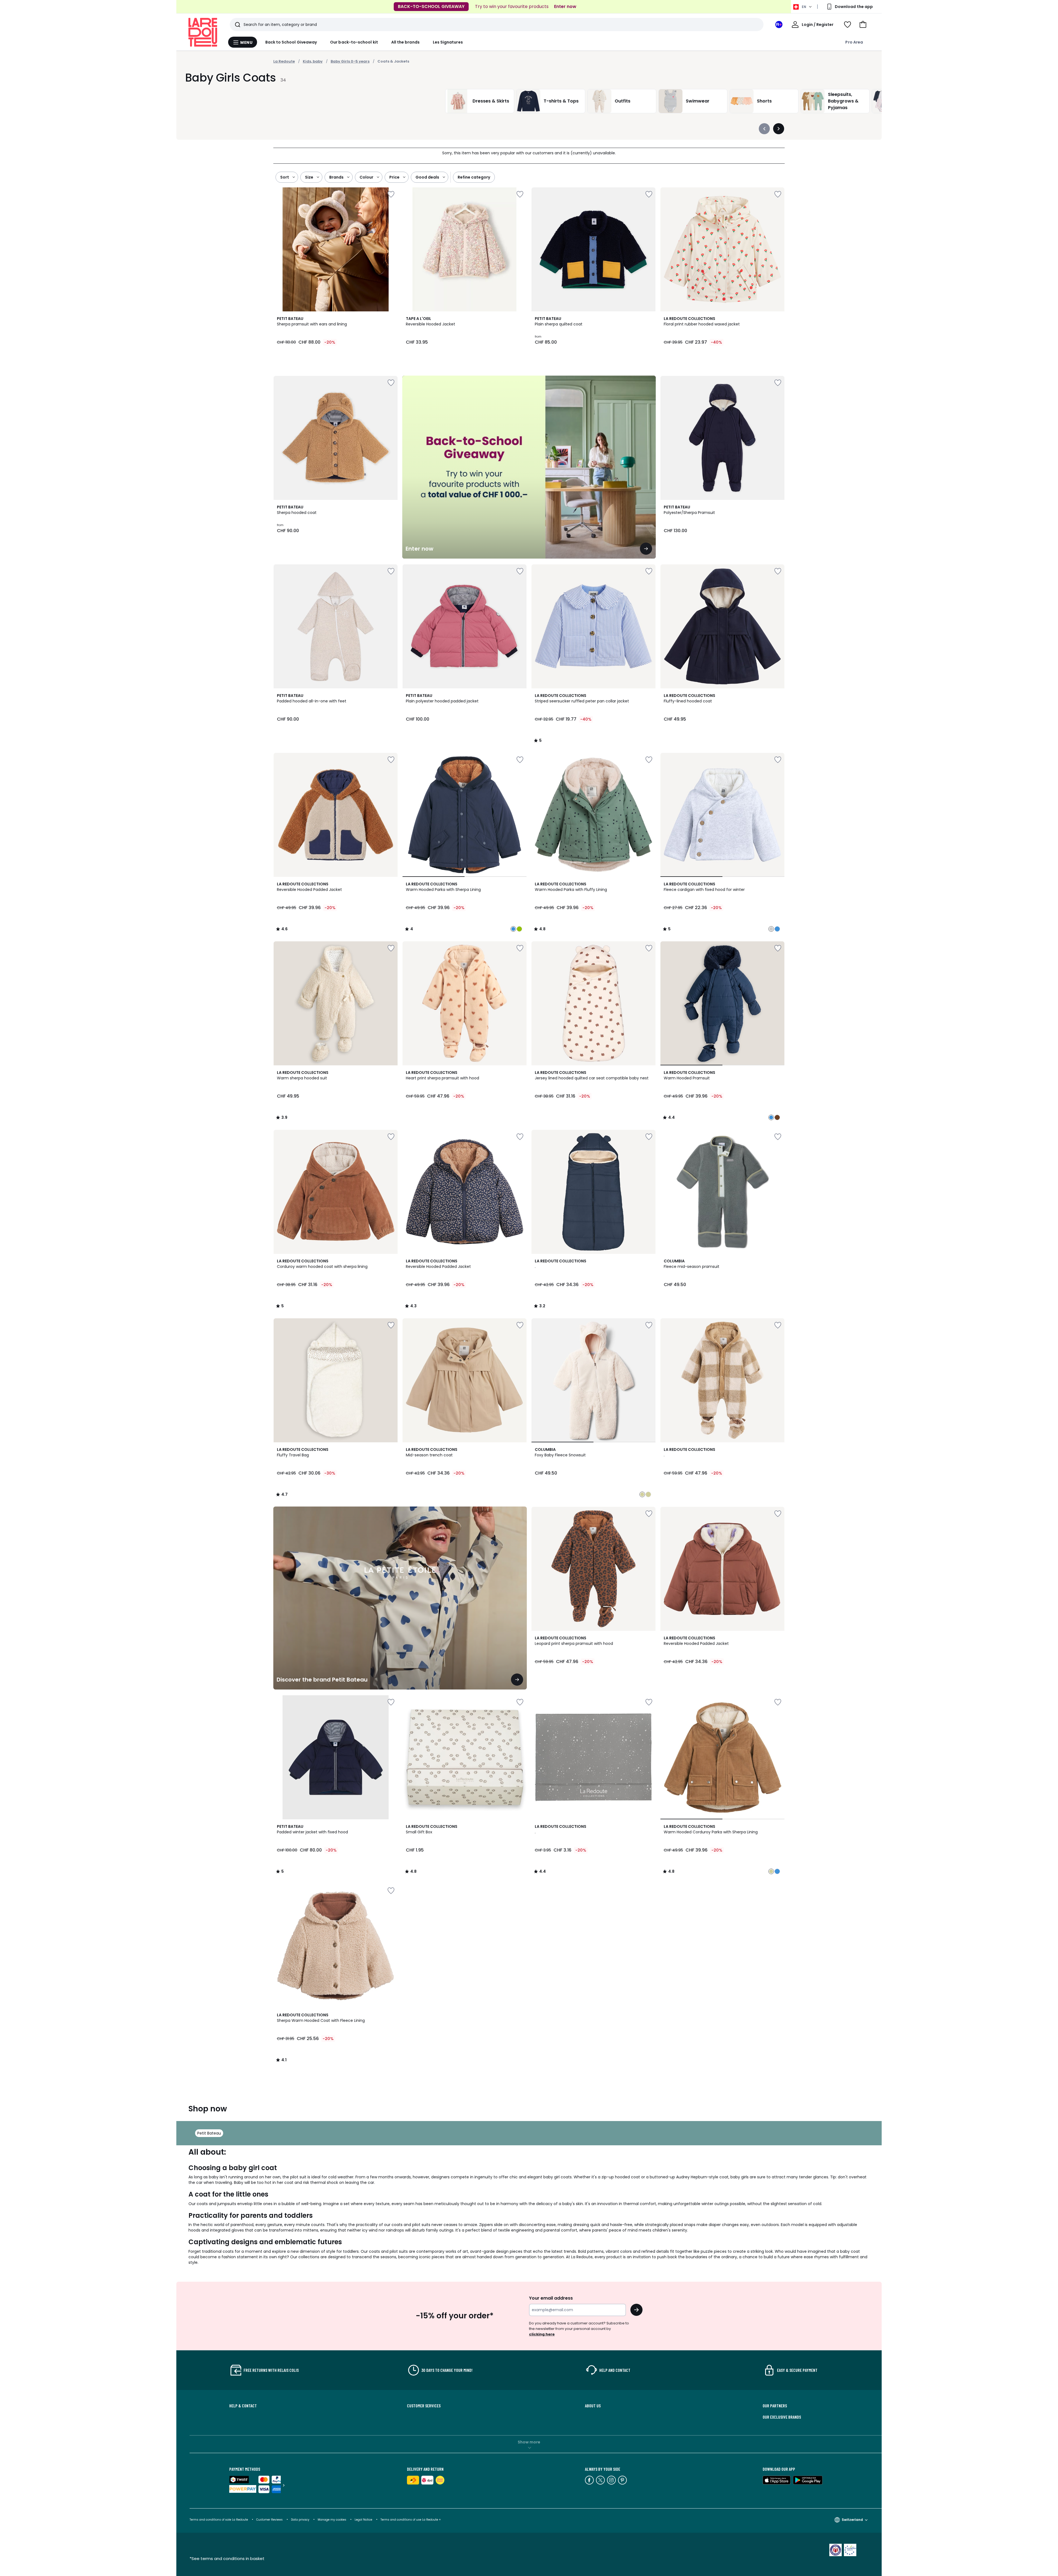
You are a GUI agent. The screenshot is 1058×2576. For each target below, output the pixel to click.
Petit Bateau (209, 2133)
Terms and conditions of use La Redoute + (411, 2520)
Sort (285, 177)
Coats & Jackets (393, 61)
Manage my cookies (332, 2520)
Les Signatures (448, 42)
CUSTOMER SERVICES (424, 2406)
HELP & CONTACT (243, 2406)
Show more (529, 2442)
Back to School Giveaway (291, 42)
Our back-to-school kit (354, 42)
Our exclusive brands (782, 2417)
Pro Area (854, 42)
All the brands (405, 42)
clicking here (542, 2334)
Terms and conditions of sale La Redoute (219, 2520)
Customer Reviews (269, 2520)
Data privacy (300, 2520)
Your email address (551, 2298)
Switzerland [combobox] (852, 2520)
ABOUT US (593, 2406)
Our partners (775, 2406)
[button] (863, 25)
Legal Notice (363, 2520)
